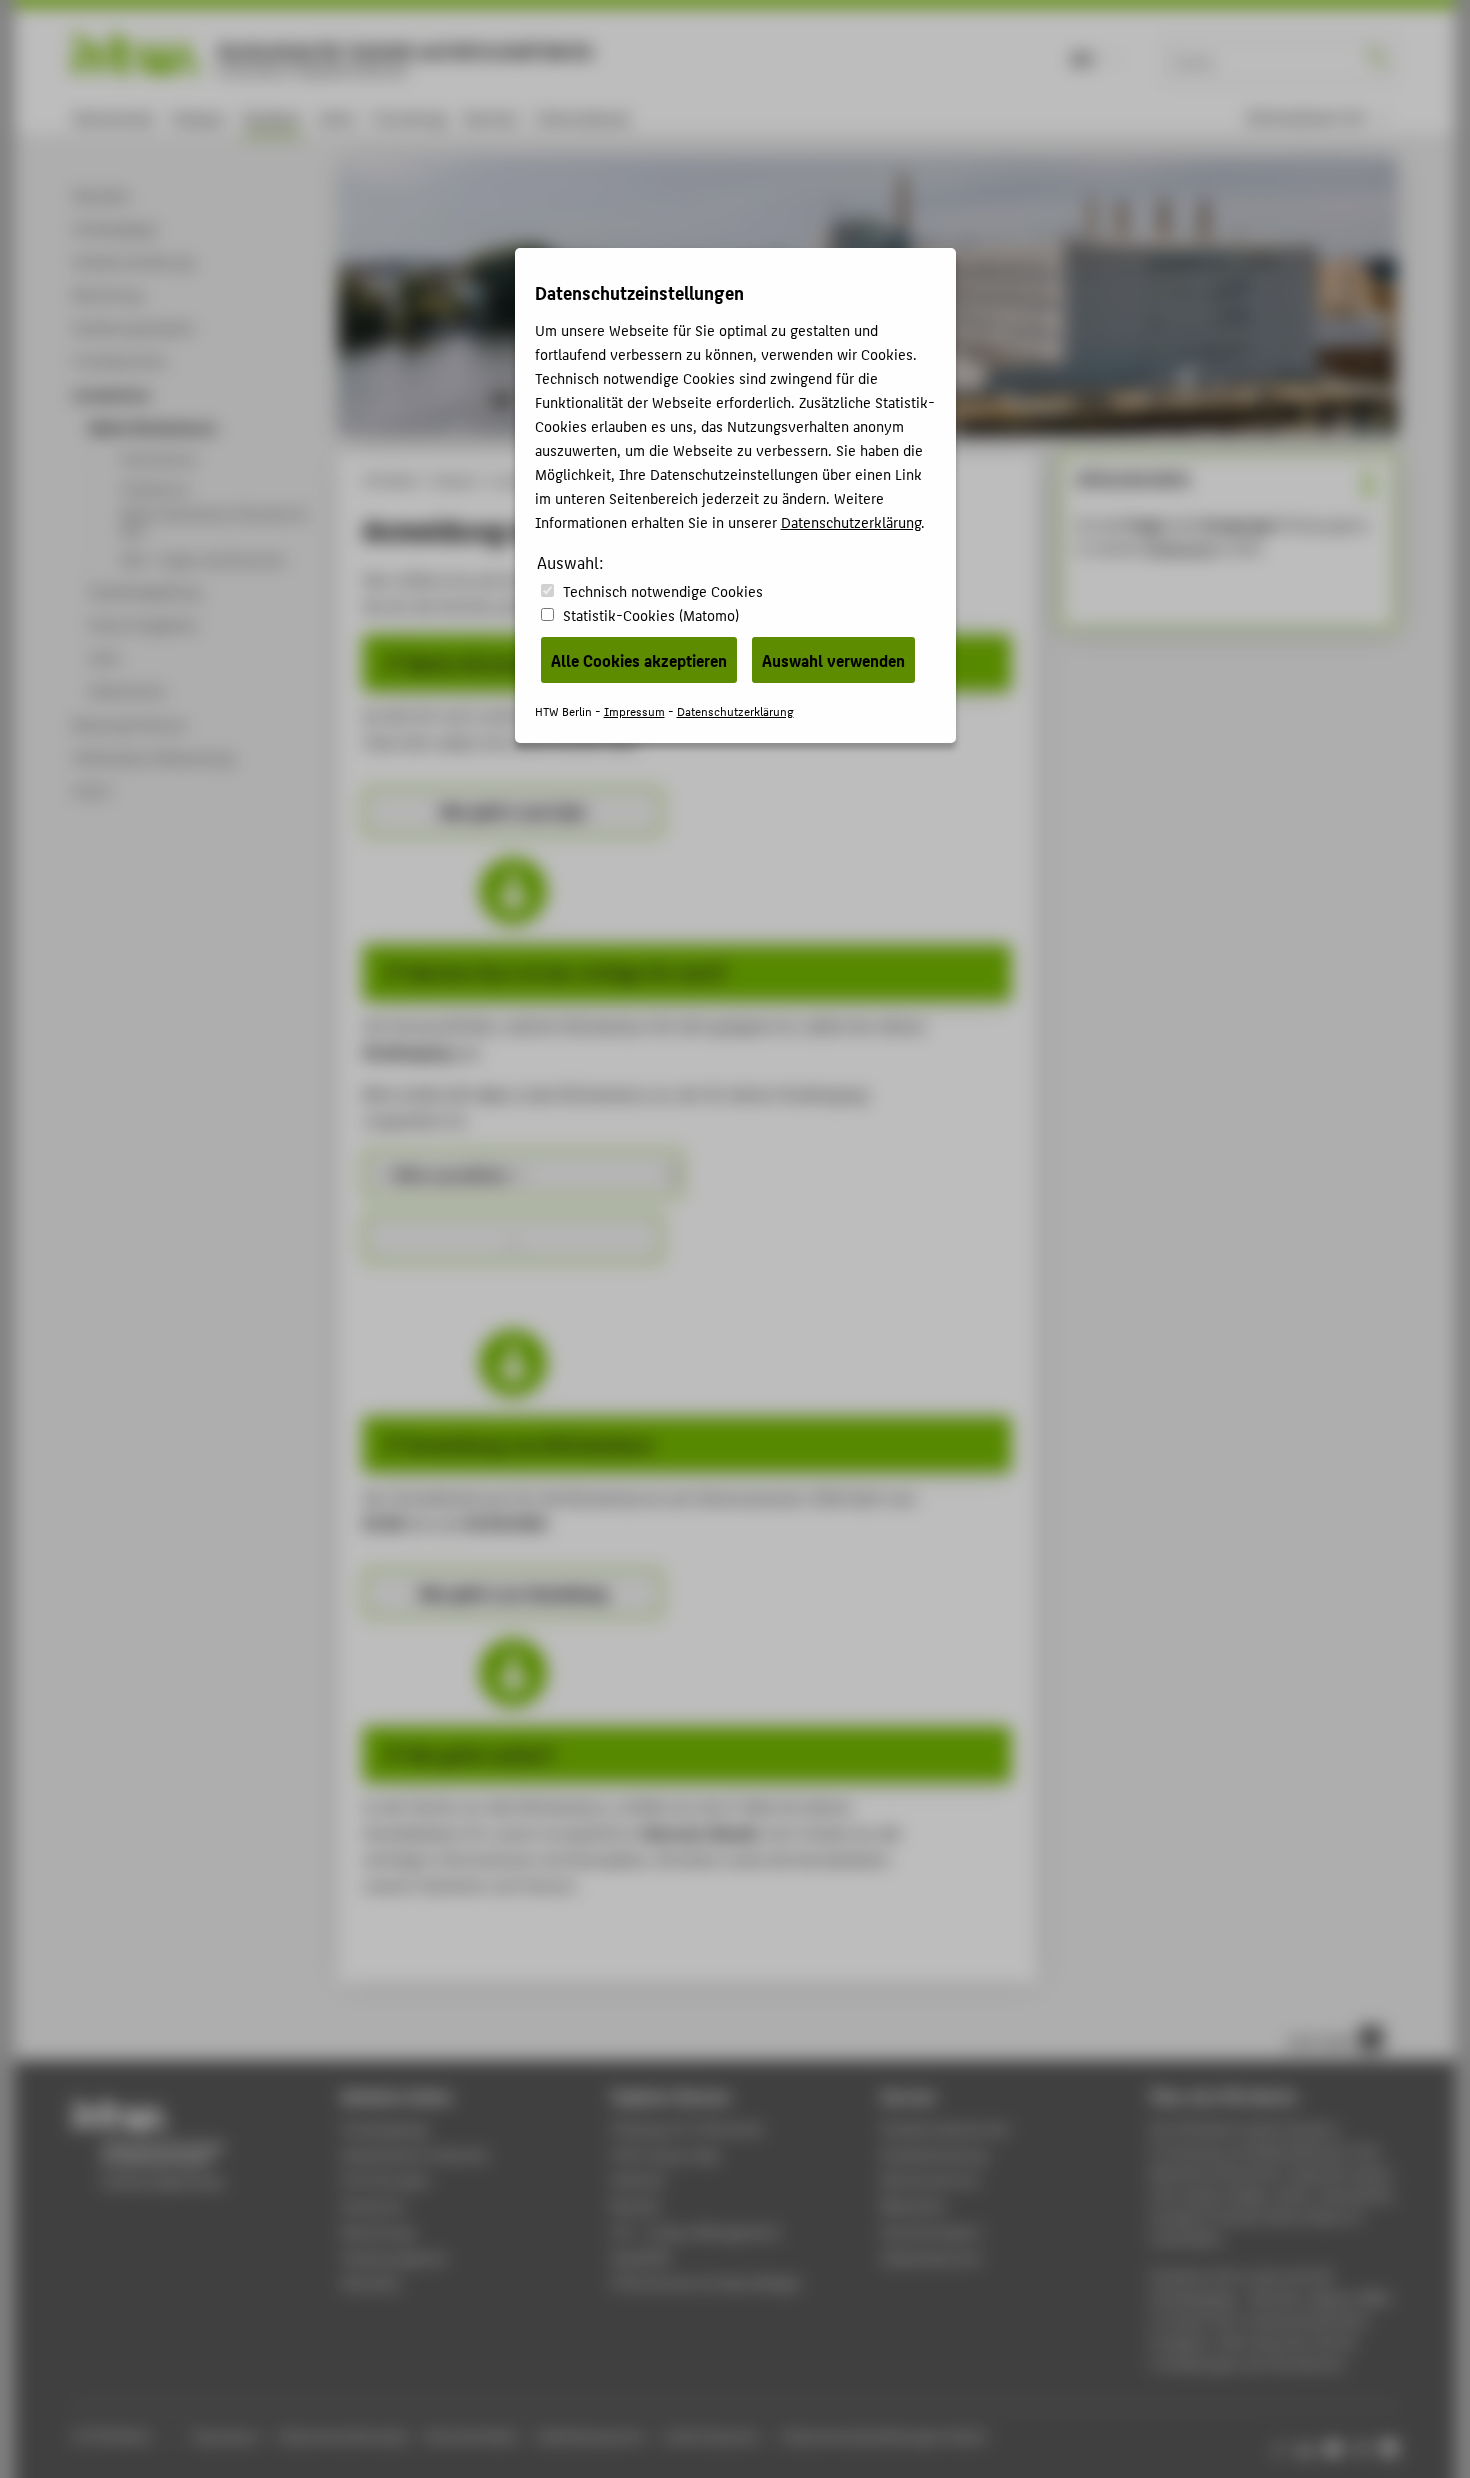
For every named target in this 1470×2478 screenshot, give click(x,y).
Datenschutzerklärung (851, 521)
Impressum (634, 710)
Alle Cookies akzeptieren (639, 660)
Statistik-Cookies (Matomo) (651, 614)
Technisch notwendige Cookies (663, 590)
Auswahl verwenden (833, 660)
